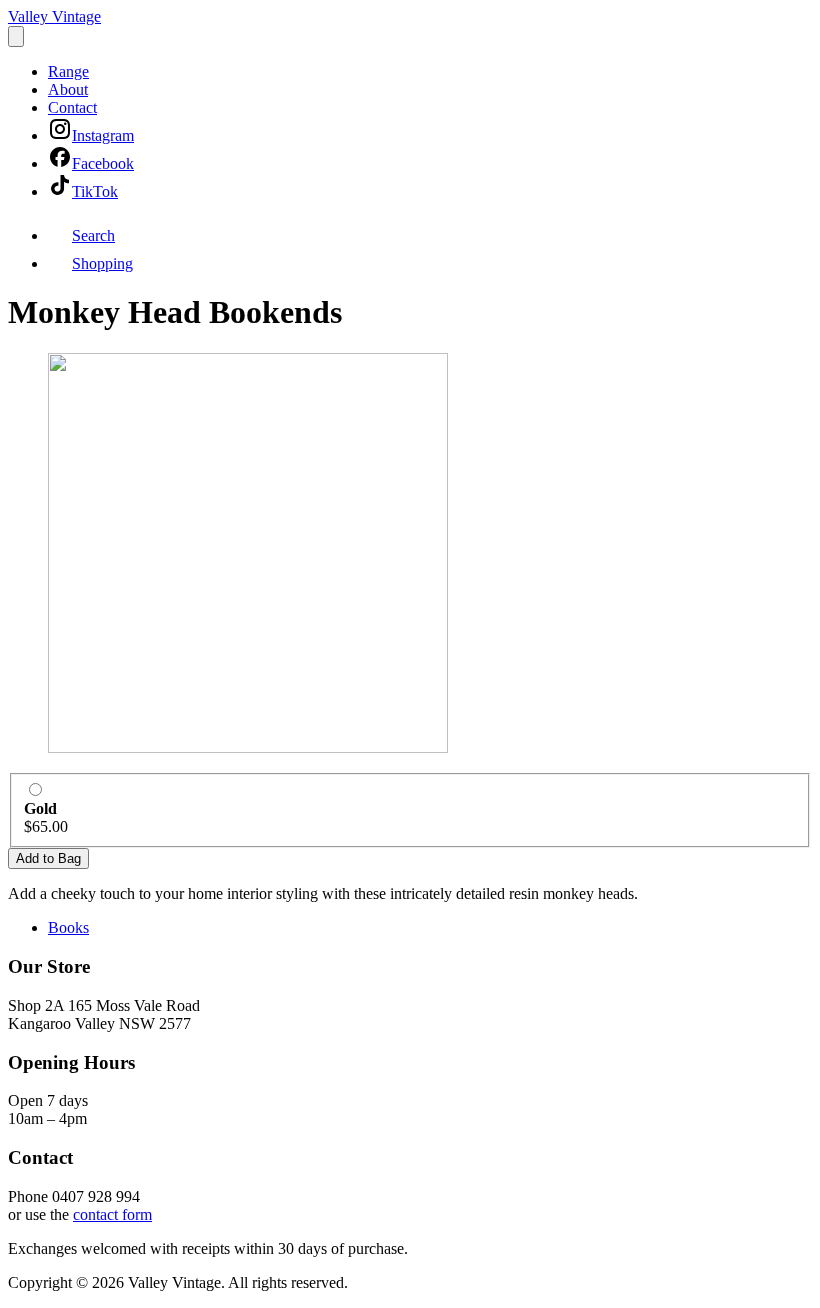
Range (68, 71)
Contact (72, 107)
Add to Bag (48, 858)
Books (68, 927)
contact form (112, 1214)
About (68, 89)
